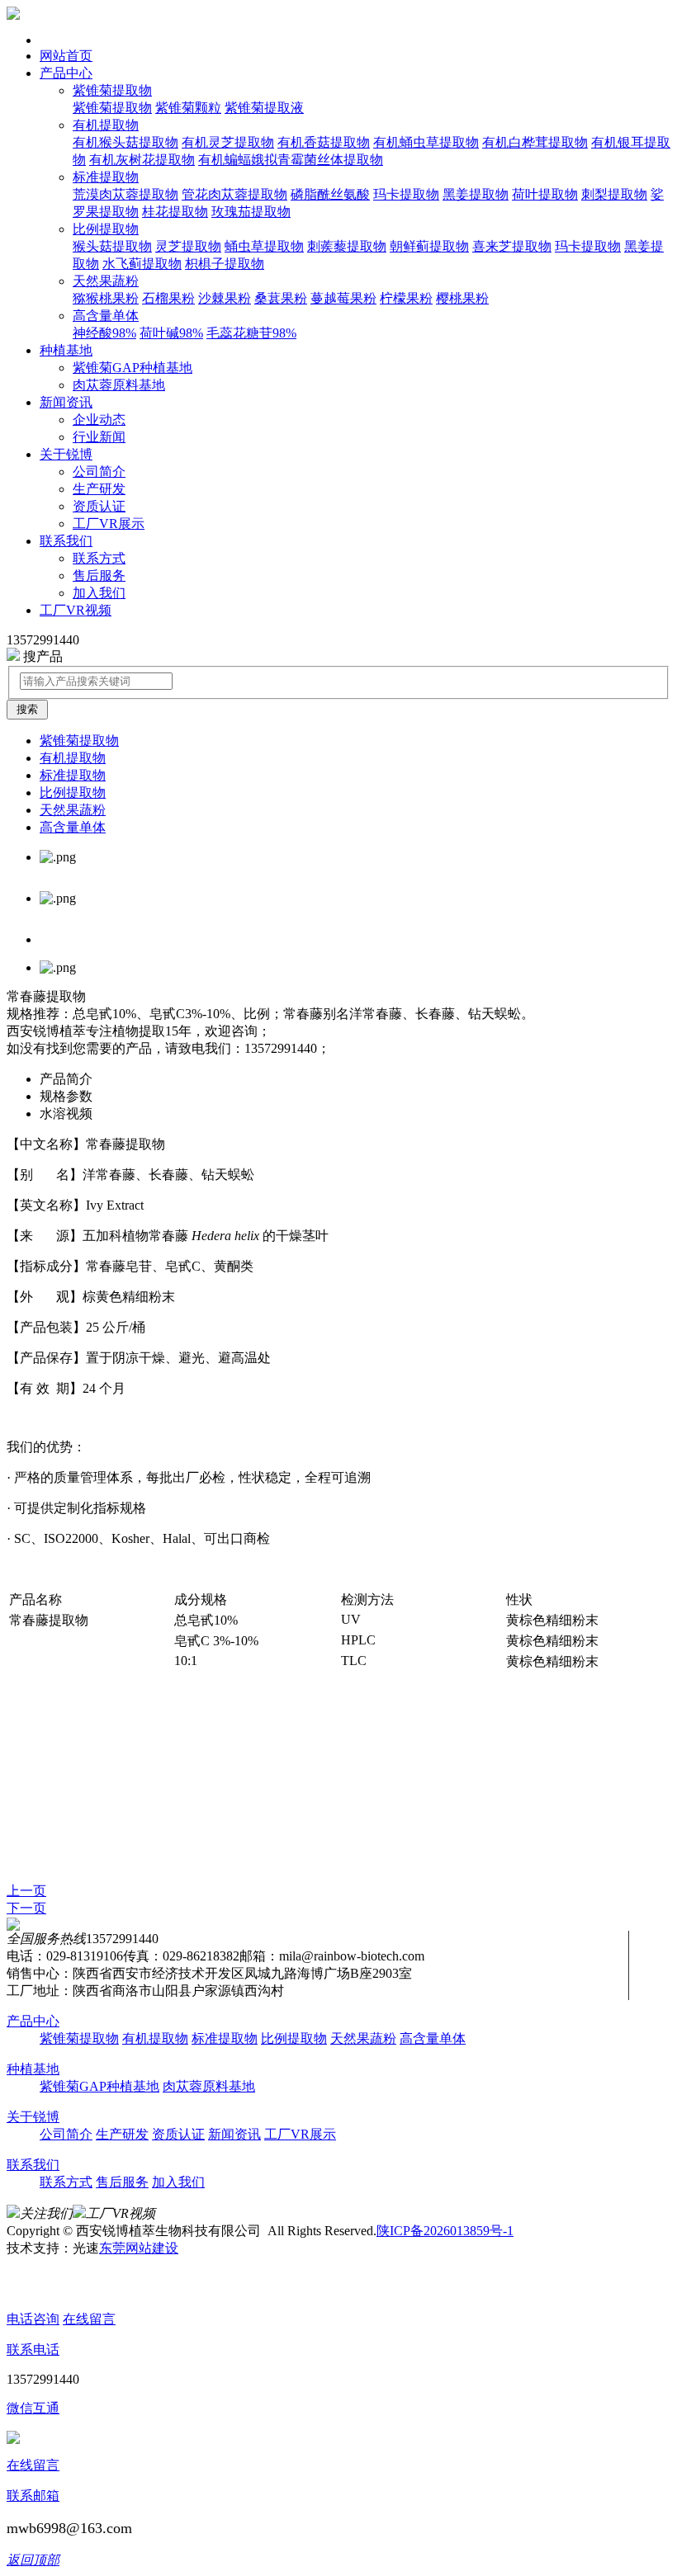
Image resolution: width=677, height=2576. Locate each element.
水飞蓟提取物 (142, 264)
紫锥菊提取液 (264, 108)
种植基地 (66, 350)
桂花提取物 (175, 212)
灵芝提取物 (188, 246)
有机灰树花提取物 (142, 160)
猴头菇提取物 (112, 246)
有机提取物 (106, 125)
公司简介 (99, 472)
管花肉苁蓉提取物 (234, 194)
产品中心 (66, 73)
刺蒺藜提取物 (347, 246)
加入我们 (99, 593)
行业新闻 (99, 437)
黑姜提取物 (476, 194)
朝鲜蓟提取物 (429, 246)
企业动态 (99, 420)
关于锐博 (66, 454)
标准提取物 (106, 177)
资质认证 (99, 506)
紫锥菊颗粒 (188, 108)
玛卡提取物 (406, 194)
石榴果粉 (168, 298)
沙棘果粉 (225, 298)
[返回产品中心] (13, 1926)
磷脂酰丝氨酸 (330, 194)
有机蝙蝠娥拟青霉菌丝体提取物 (291, 160)
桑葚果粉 (281, 298)
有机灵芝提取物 (228, 142)
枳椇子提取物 (225, 264)
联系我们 (66, 541)
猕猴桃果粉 (106, 298)
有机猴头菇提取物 (125, 142)
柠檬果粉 (406, 298)
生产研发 (99, 489)
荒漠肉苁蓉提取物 (125, 194)
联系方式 (99, 558)
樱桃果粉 (462, 298)
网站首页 (66, 56)
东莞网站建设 (139, 2248)
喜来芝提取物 (512, 246)
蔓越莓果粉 (343, 298)
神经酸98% (104, 333)
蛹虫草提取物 (264, 246)
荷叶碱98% (171, 333)
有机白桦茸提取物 (535, 142)
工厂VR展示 (109, 524)
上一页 (26, 1891)
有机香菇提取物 (324, 142)
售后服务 (99, 576)
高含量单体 (106, 316)
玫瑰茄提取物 (251, 212)
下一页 (26, 1908)
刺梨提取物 (614, 194)
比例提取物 (106, 229)
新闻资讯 (66, 402)
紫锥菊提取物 (112, 90)
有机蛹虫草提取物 (426, 142)
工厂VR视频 (76, 610)
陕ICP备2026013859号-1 (445, 2231)
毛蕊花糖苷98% (251, 333)
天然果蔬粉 (106, 281)
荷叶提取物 (545, 194)
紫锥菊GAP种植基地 (133, 368)
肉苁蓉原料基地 (119, 385)
